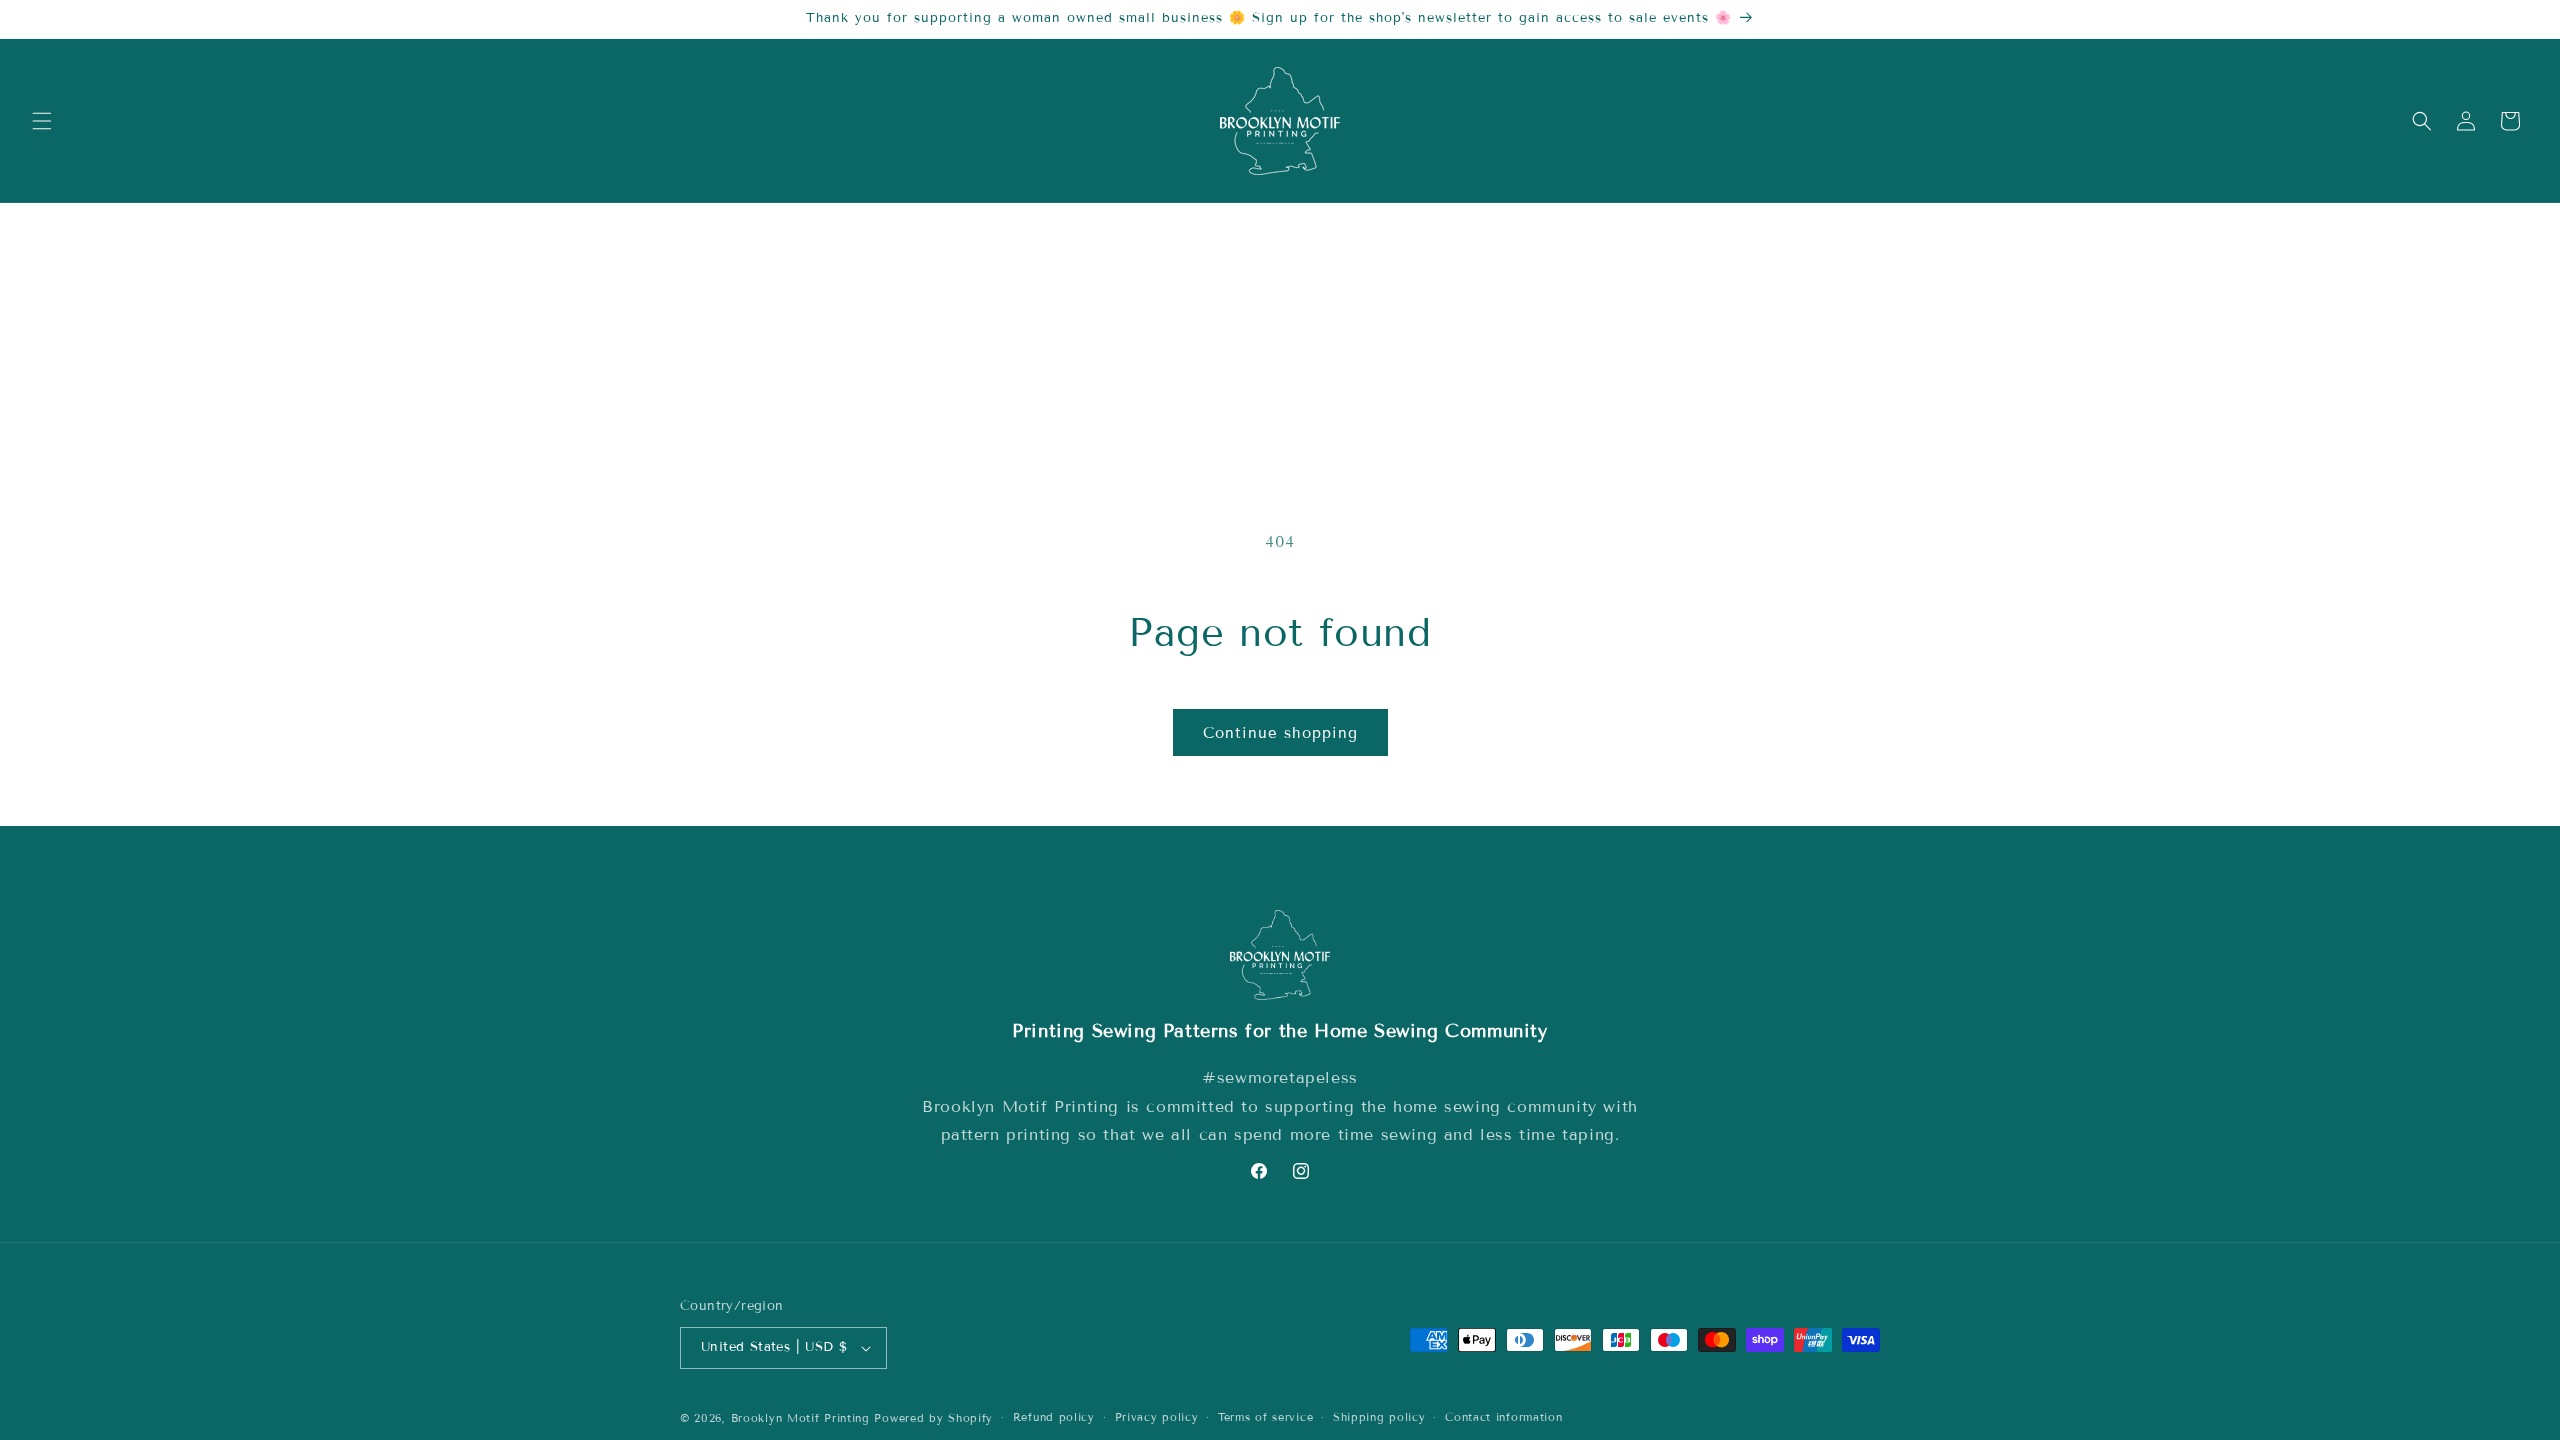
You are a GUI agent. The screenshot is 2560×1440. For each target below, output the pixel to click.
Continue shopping (1280, 733)
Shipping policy (1379, 1417)
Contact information (1503, 1417)
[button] (42, 121)
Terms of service (1265, 1417)
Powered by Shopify (933, 1418)
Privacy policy (1157, 1417)
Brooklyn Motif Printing (800, 1418)
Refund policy (1054, 1417)
